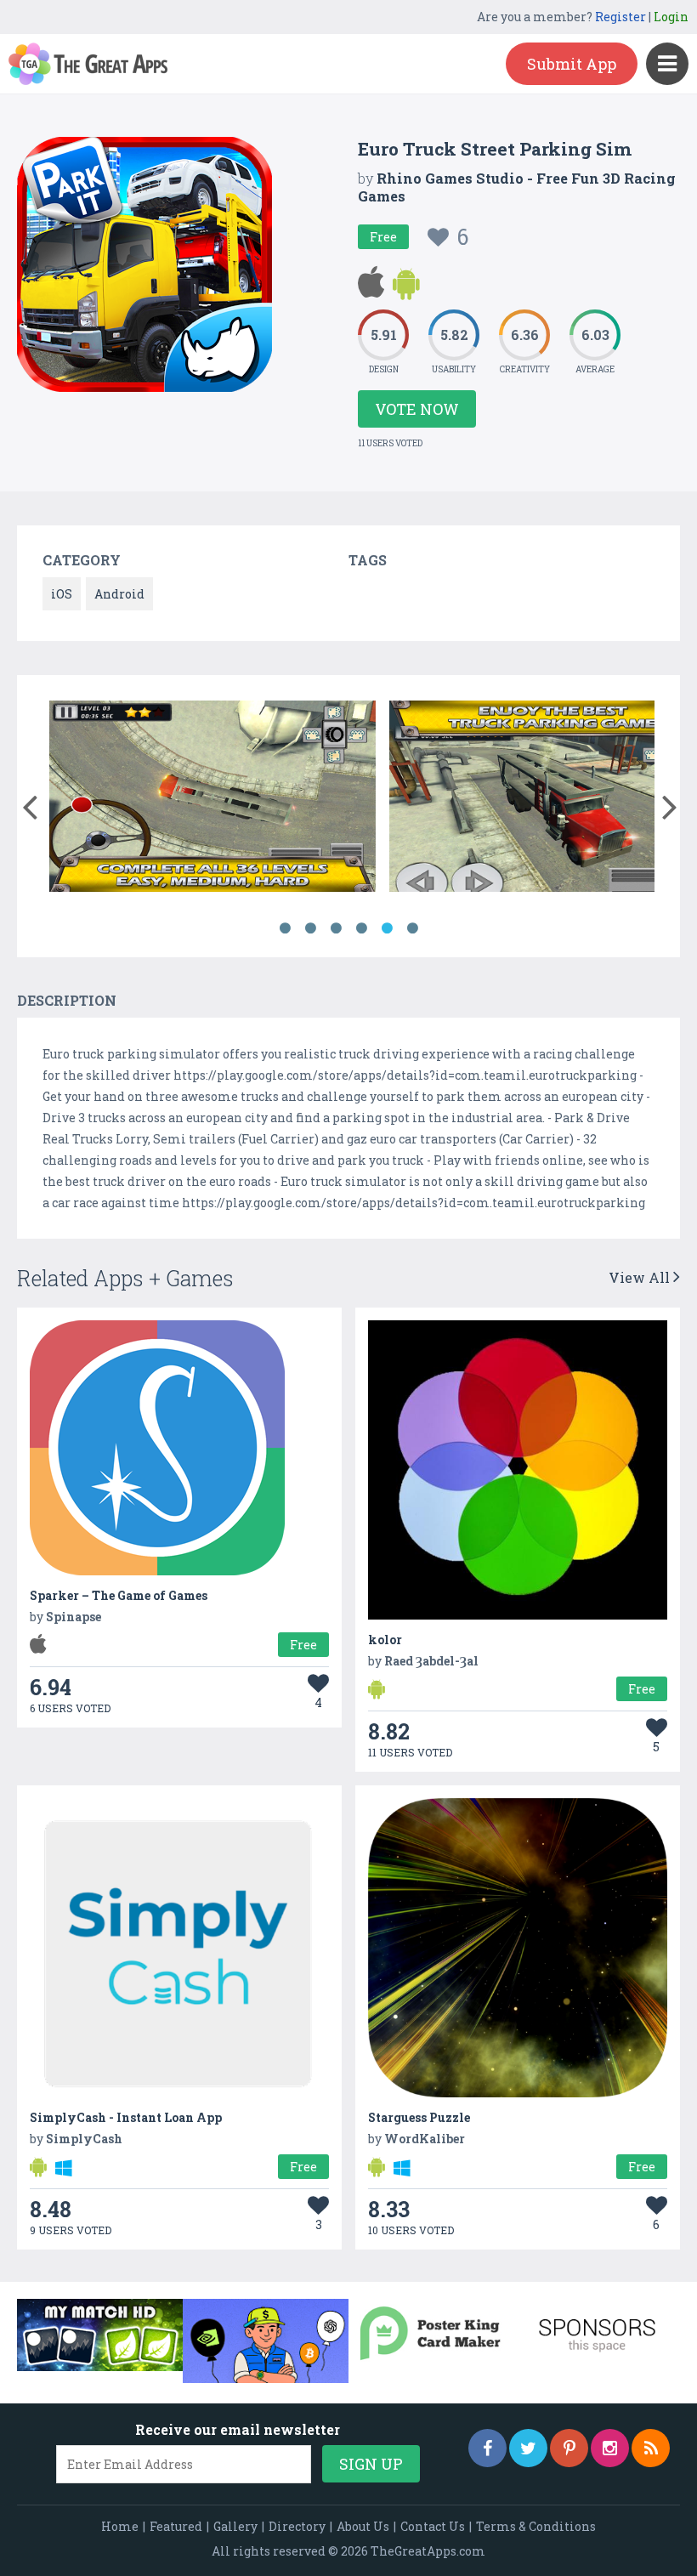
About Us (363, 2526)
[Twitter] (528, 2448)
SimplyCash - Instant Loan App (126, 2117)
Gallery (235, 2526)
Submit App (572, 64)
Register (620, 17)
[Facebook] (487, 2448)
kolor (385, 1640)
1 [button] (285, 928)
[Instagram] (610, 2448)
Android (119, 594)
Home (120, 2526)
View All (641, 1277)
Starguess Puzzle (419, 2117)
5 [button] (387, 928)
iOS (62, 594)
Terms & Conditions (536, 2526)
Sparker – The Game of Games (119, 1595)
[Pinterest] (569, 2448)
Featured (176, 2526)
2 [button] (310, 928)
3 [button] (336, 928)
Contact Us (433, 2526)
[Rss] (651, 2448)
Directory (297, 2526)
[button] (29, 803)
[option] (394, 799)
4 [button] (361, 928)
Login (671, 17)
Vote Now (417, 409)
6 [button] (412, 928)
